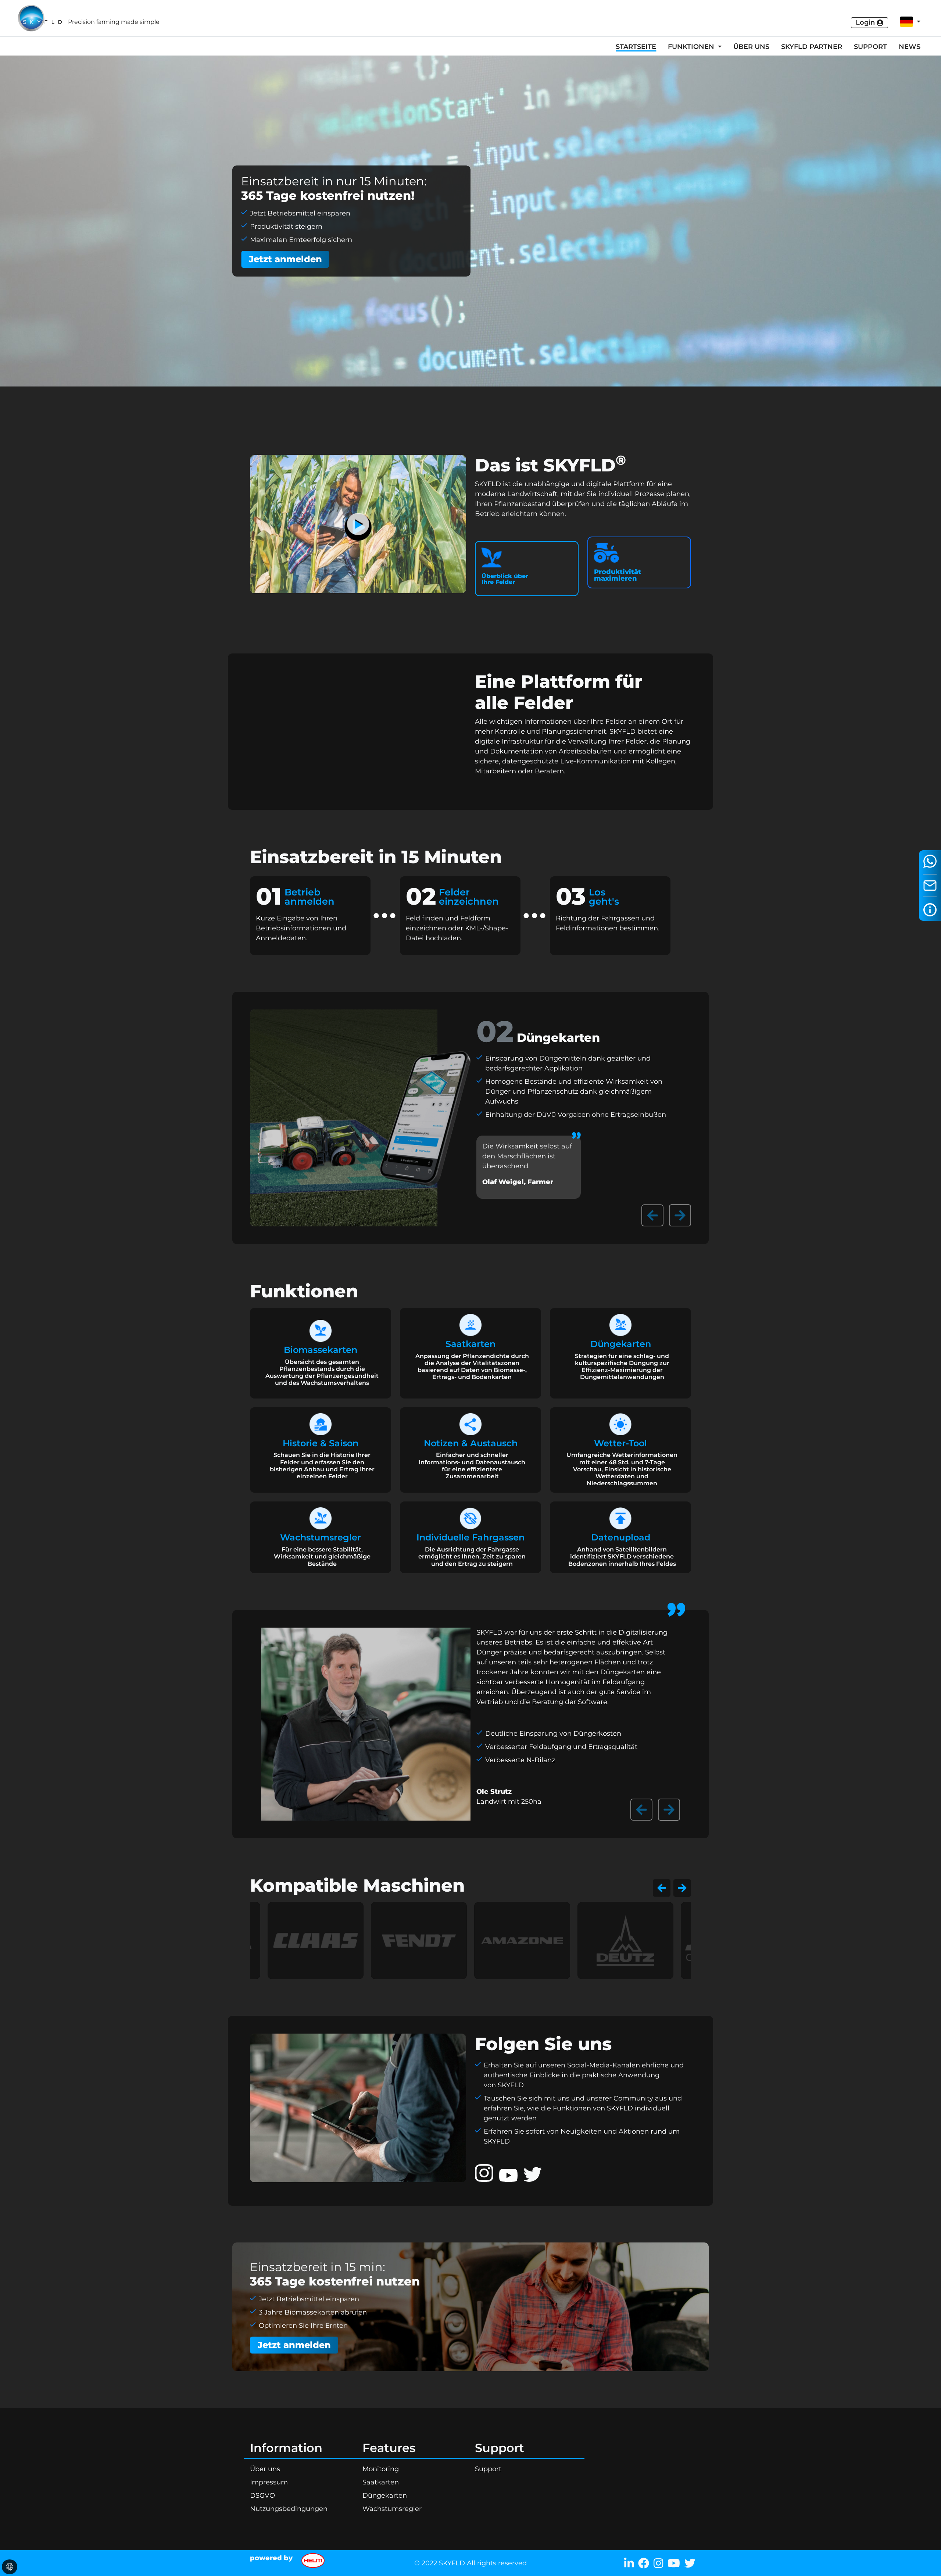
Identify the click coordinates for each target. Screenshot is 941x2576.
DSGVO (262, 2495)
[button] (907, 22)
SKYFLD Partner (812, 47)
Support (870, 47)
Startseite (636, 47)
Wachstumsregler (392, 2509)
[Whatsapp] (930, 861)
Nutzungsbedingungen (289, 2509)
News (910, 47)
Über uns (751, 47)
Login (866, 22)
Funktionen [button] (692, 47)
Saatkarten (381, 2482)
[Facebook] (641, 2563)
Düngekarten (385, 2495)
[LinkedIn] (627, 2563)
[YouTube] (672, 2563)
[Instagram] (656, 2563)
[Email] (930, 886)
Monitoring (381, 2469)
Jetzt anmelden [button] (285, 259)
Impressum (269, 2482)
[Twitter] (688, 2563)
